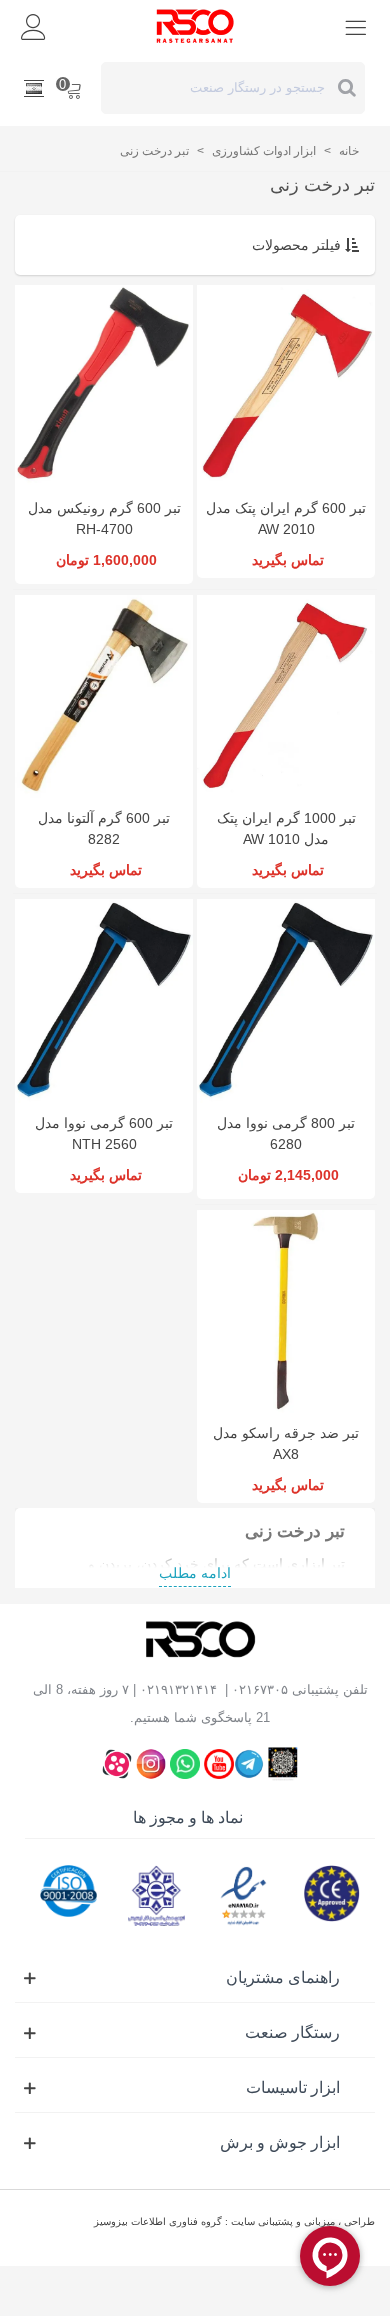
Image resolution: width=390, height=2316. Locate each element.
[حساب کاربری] (34, 26)
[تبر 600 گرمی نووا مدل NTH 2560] (104, 1000)
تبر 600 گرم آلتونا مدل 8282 (104, 828)
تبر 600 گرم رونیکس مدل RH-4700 (104, 518)
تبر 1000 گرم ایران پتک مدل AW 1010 (286, 828)
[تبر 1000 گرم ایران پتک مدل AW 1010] (286, 696)
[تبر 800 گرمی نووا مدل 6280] (286, 1000)
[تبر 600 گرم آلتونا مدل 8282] (104, 696)
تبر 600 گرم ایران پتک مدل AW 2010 (286, 518)
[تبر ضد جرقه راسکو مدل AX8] (286, 1311)
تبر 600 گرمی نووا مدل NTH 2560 (104, 1133)
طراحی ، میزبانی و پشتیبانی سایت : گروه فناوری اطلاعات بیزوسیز (234, 2221)
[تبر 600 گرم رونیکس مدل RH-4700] (104, 386)
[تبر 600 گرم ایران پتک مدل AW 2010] (286, 386)
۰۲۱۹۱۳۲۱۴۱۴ (178, 1689)
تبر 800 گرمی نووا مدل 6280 (286, 1133)
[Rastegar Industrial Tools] (195, 26)
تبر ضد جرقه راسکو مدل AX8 (286, 1443)
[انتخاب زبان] (34, 88)
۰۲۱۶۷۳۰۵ (260, 1689)
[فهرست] (356, 26)
